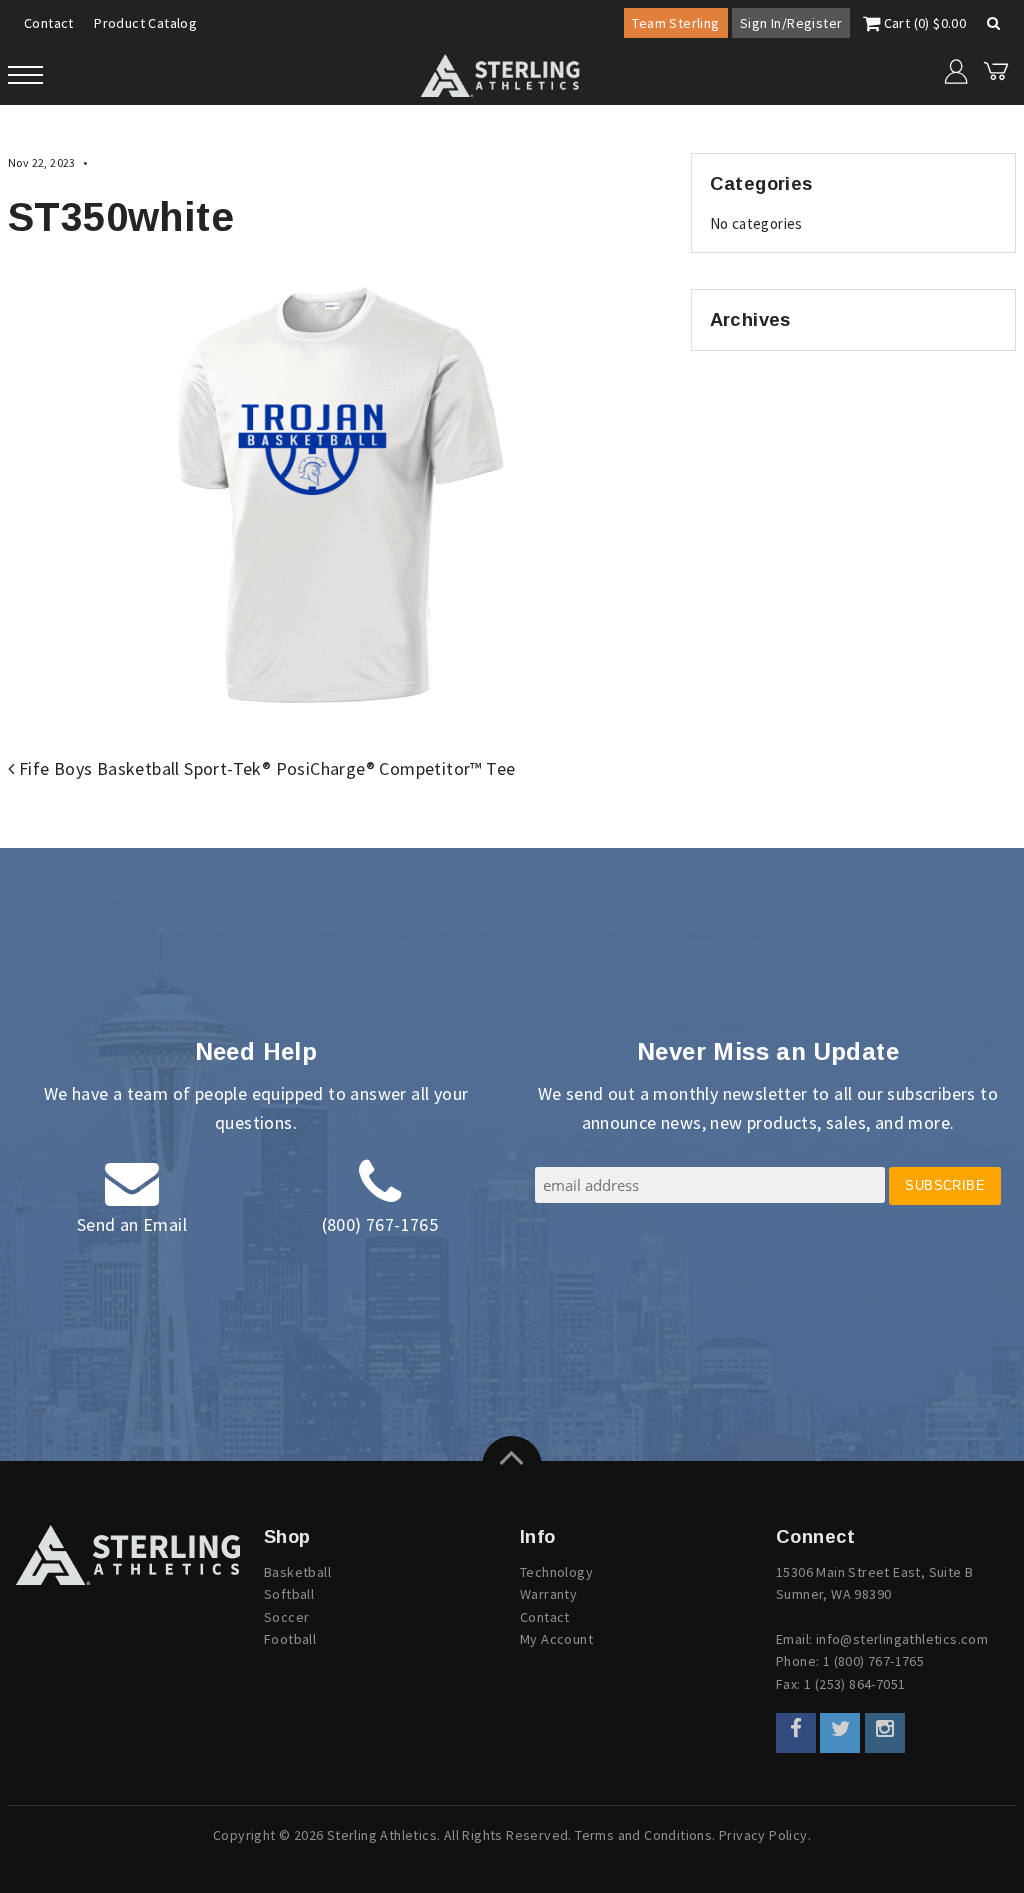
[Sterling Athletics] (128, 1555)
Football (290, 1639)
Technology (556, 1572)
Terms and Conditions (643, 1835)
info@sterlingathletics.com (902, 1639)
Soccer (286, 1617)
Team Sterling (675, 23)
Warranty (548, 1594)
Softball (289, 1594)
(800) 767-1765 (380, 1224)
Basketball (297, 1572)
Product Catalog (145, 23)
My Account (556, 1639)
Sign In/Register (791, 23)
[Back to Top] (512, 1466)
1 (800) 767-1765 (873, 1661)
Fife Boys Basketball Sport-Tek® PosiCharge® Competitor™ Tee (264, 768)
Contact (49, 23)
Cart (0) (923, 23)
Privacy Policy (763, 1835)
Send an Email (132, 1224)
